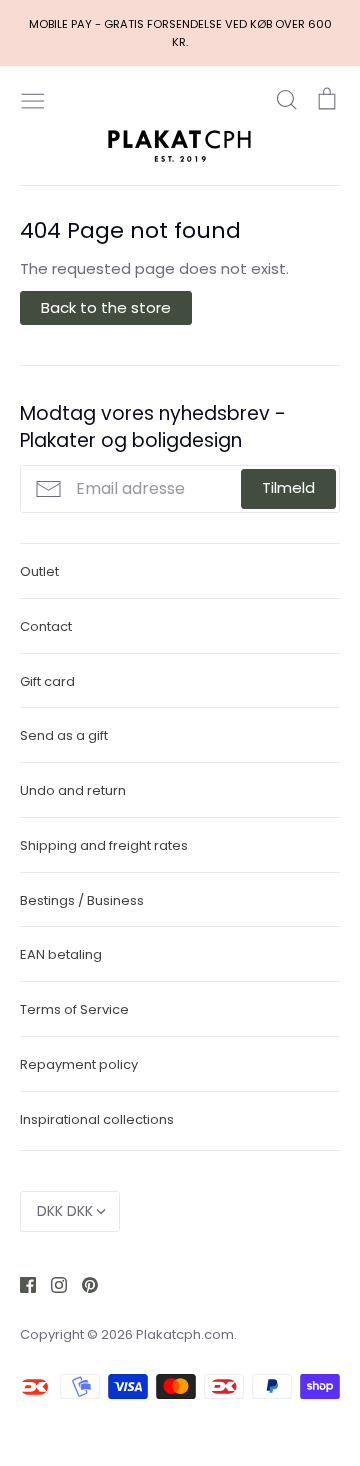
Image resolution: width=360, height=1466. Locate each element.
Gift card (47, 681)
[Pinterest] (82, 1283)
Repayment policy (79, 1064)
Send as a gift (64, 735)
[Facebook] (20, 1283)
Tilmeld (288, 487)
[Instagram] (51, 1283)
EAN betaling (61, 954)
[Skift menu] (33, 99)
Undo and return (73, 790)
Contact (46, 626)
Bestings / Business (82, 900)
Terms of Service (74, 1009)
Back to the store (106, 307)
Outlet (39, 571)
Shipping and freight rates (104, 845)
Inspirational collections (97, 1119)
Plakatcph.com (185, 1334)
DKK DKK (65, 1211)
